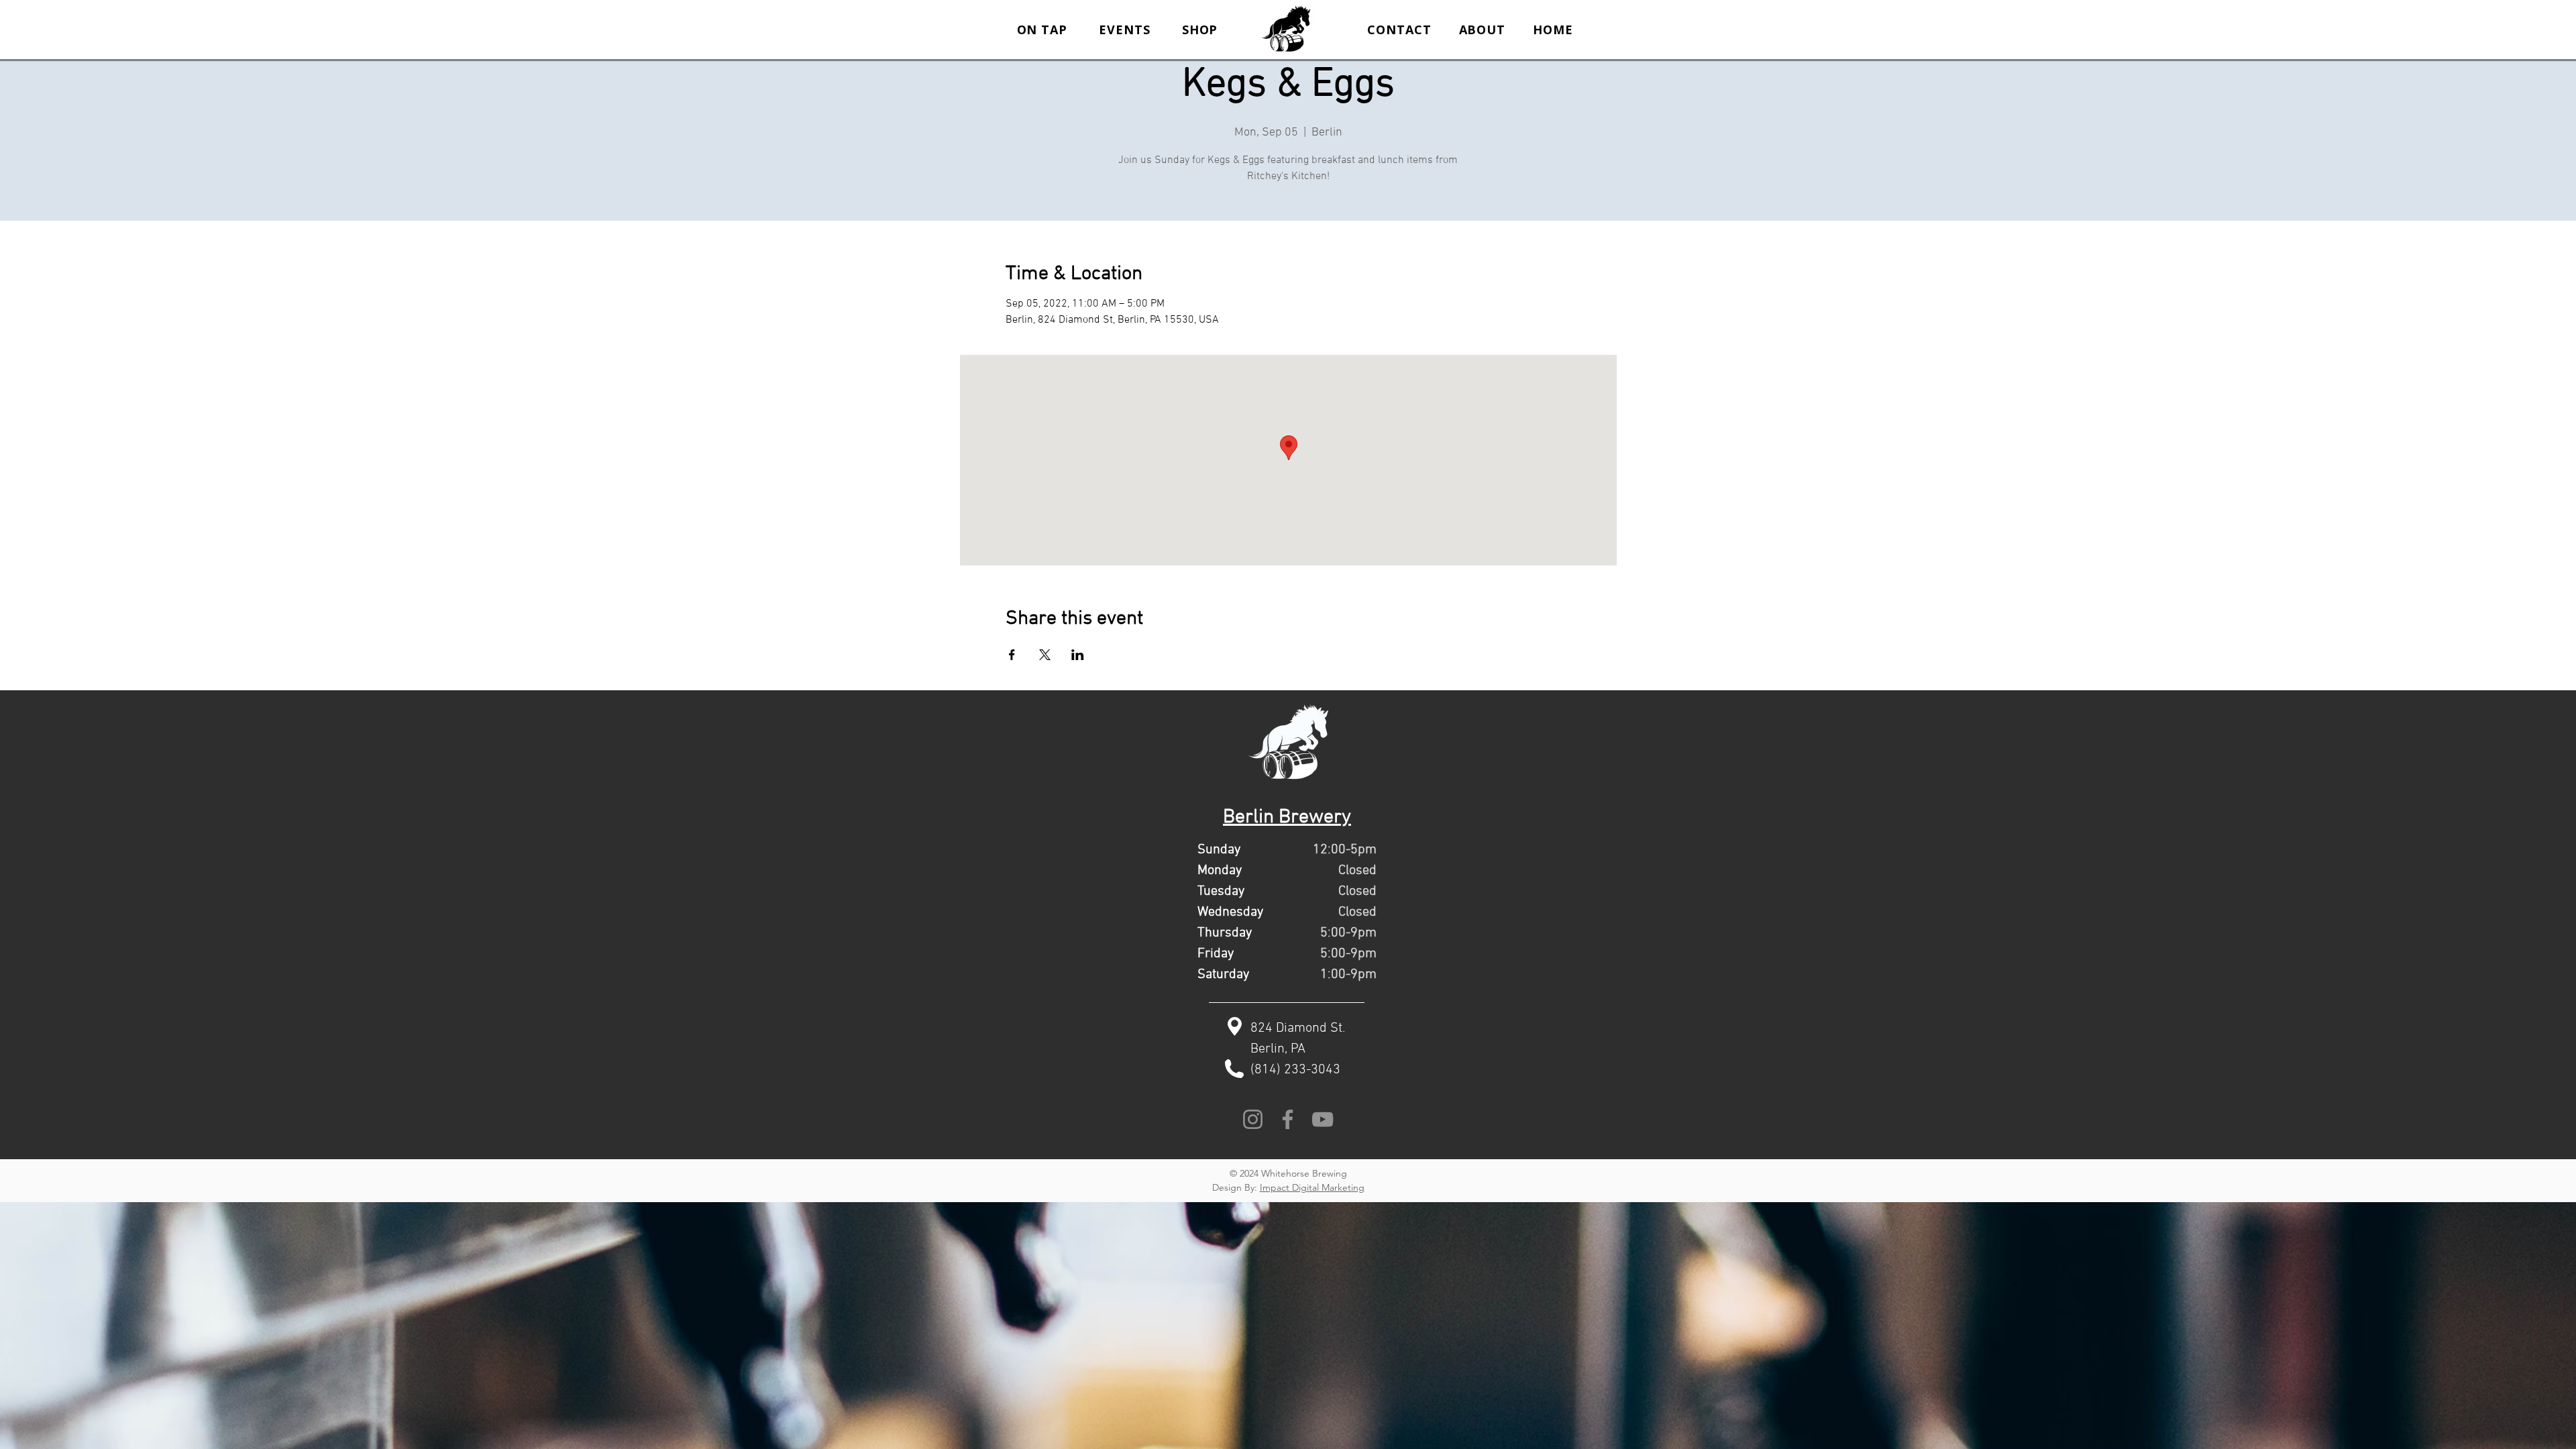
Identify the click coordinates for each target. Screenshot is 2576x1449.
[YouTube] (1323, 1119)
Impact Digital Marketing (1312, 1187)
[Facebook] (1288, 1119)
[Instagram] (1253, 1119)
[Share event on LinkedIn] (1078, 655)
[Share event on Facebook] (1012, 655)
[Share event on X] (1045, 655)
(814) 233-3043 (1295, 1070)
